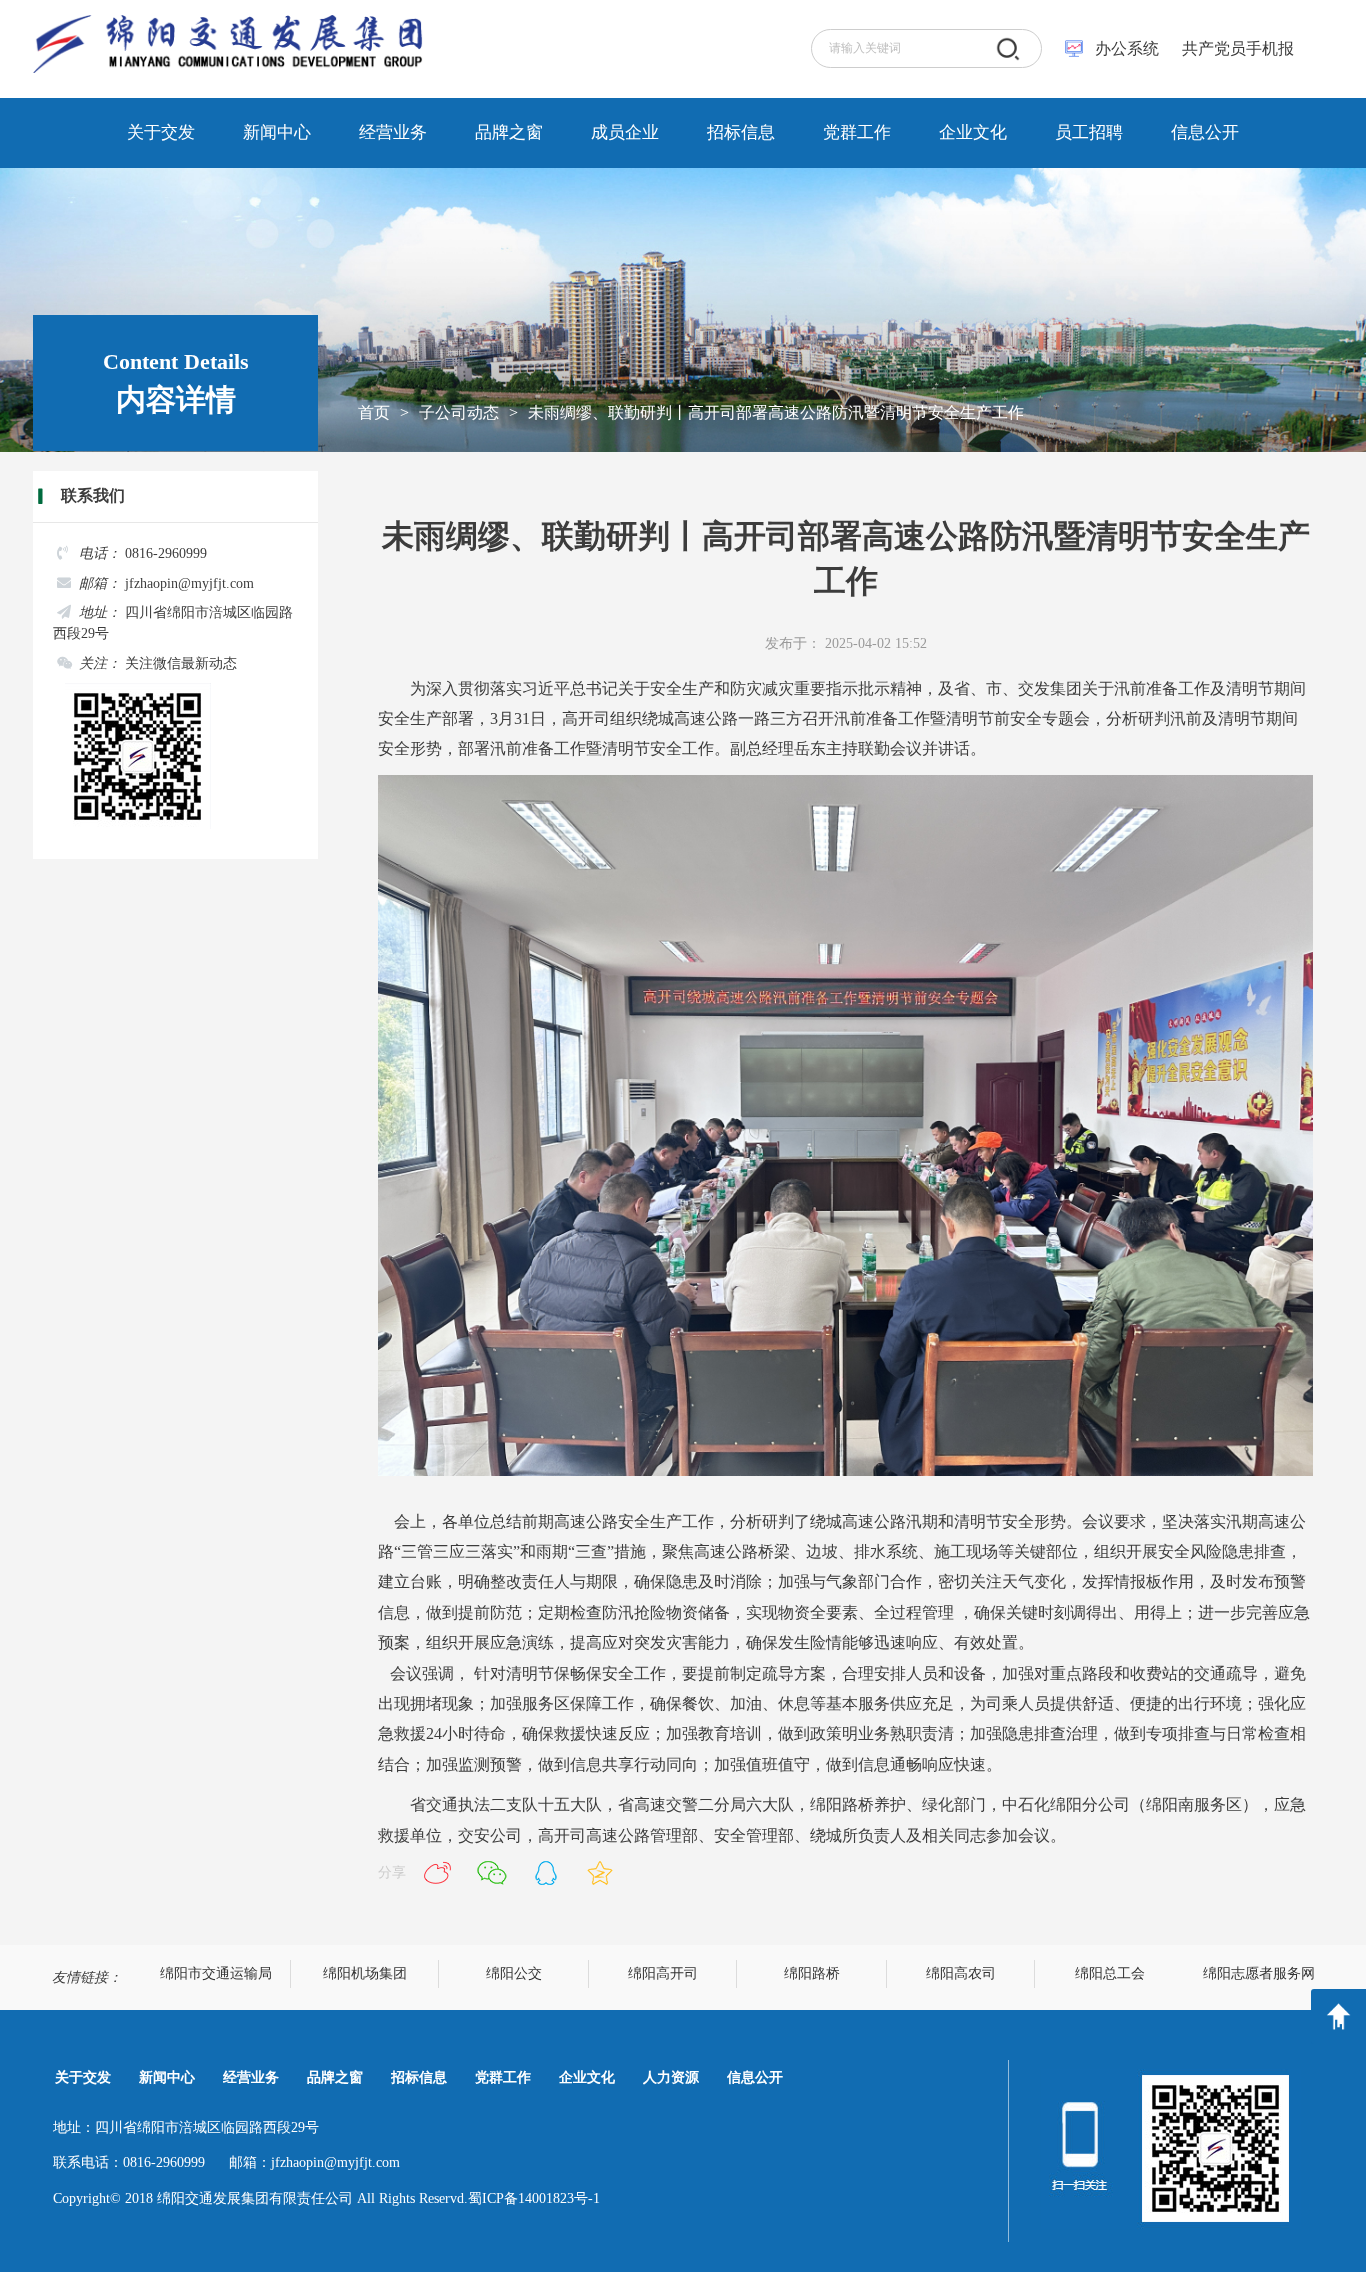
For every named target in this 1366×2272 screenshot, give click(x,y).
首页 (374, 412)
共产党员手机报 (1232, 48)
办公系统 (1127, 48)
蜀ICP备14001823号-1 (534, 2198)
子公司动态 (459, 412)
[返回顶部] (1338, 2016)
